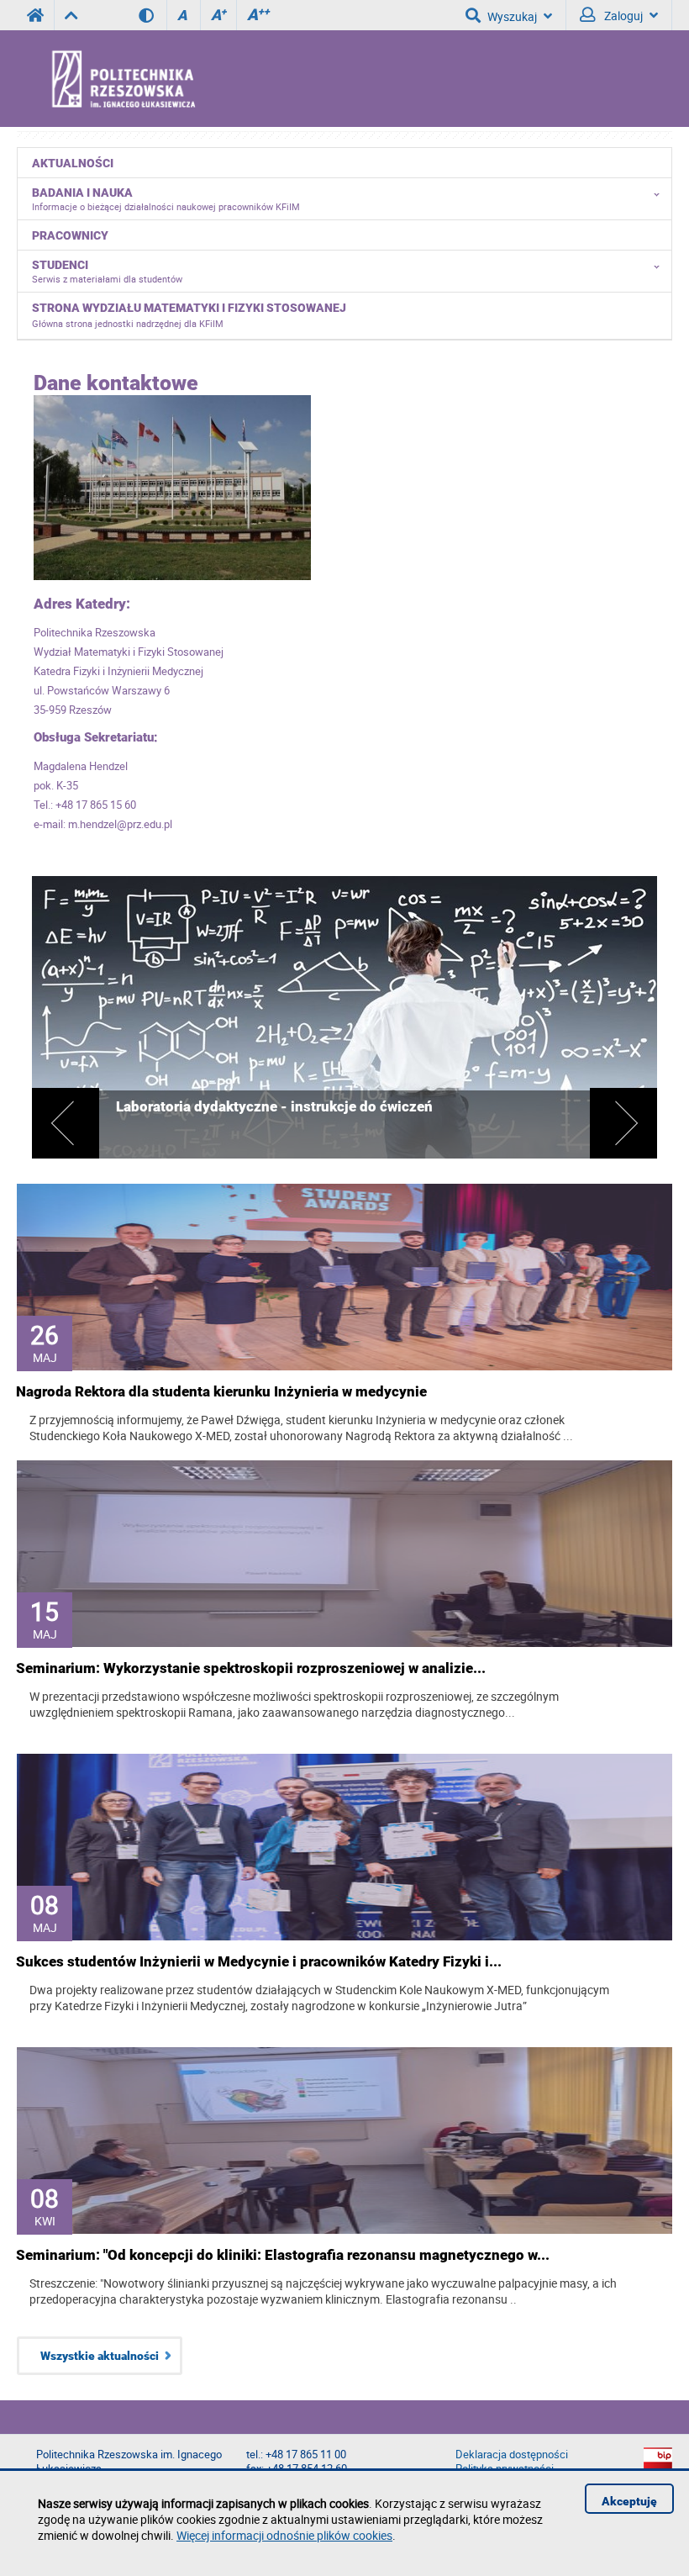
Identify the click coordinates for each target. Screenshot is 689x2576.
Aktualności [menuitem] (73, 163)
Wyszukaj (512, 16)
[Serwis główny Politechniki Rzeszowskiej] (35, 15)
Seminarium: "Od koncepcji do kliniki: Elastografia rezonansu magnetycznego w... (283, 2255)
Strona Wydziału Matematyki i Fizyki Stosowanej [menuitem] (189, 315)
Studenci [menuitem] (107, 272)
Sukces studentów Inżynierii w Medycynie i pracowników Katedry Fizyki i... (259, 1961)
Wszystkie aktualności (100, 2356)
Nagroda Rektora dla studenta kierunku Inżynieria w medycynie (221, 1391)
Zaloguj (622, 16)
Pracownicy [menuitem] (70, 235)
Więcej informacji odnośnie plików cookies (284, 2535)
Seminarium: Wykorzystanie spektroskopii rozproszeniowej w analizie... (251, 1668)
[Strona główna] (168, 78)
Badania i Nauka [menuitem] (166, 199)
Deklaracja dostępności (512, 2455)
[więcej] (344, 1157)
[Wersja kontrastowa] (153, 15)
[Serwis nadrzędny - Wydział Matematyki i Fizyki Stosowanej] (71, 15)
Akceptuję (629, 2501)
